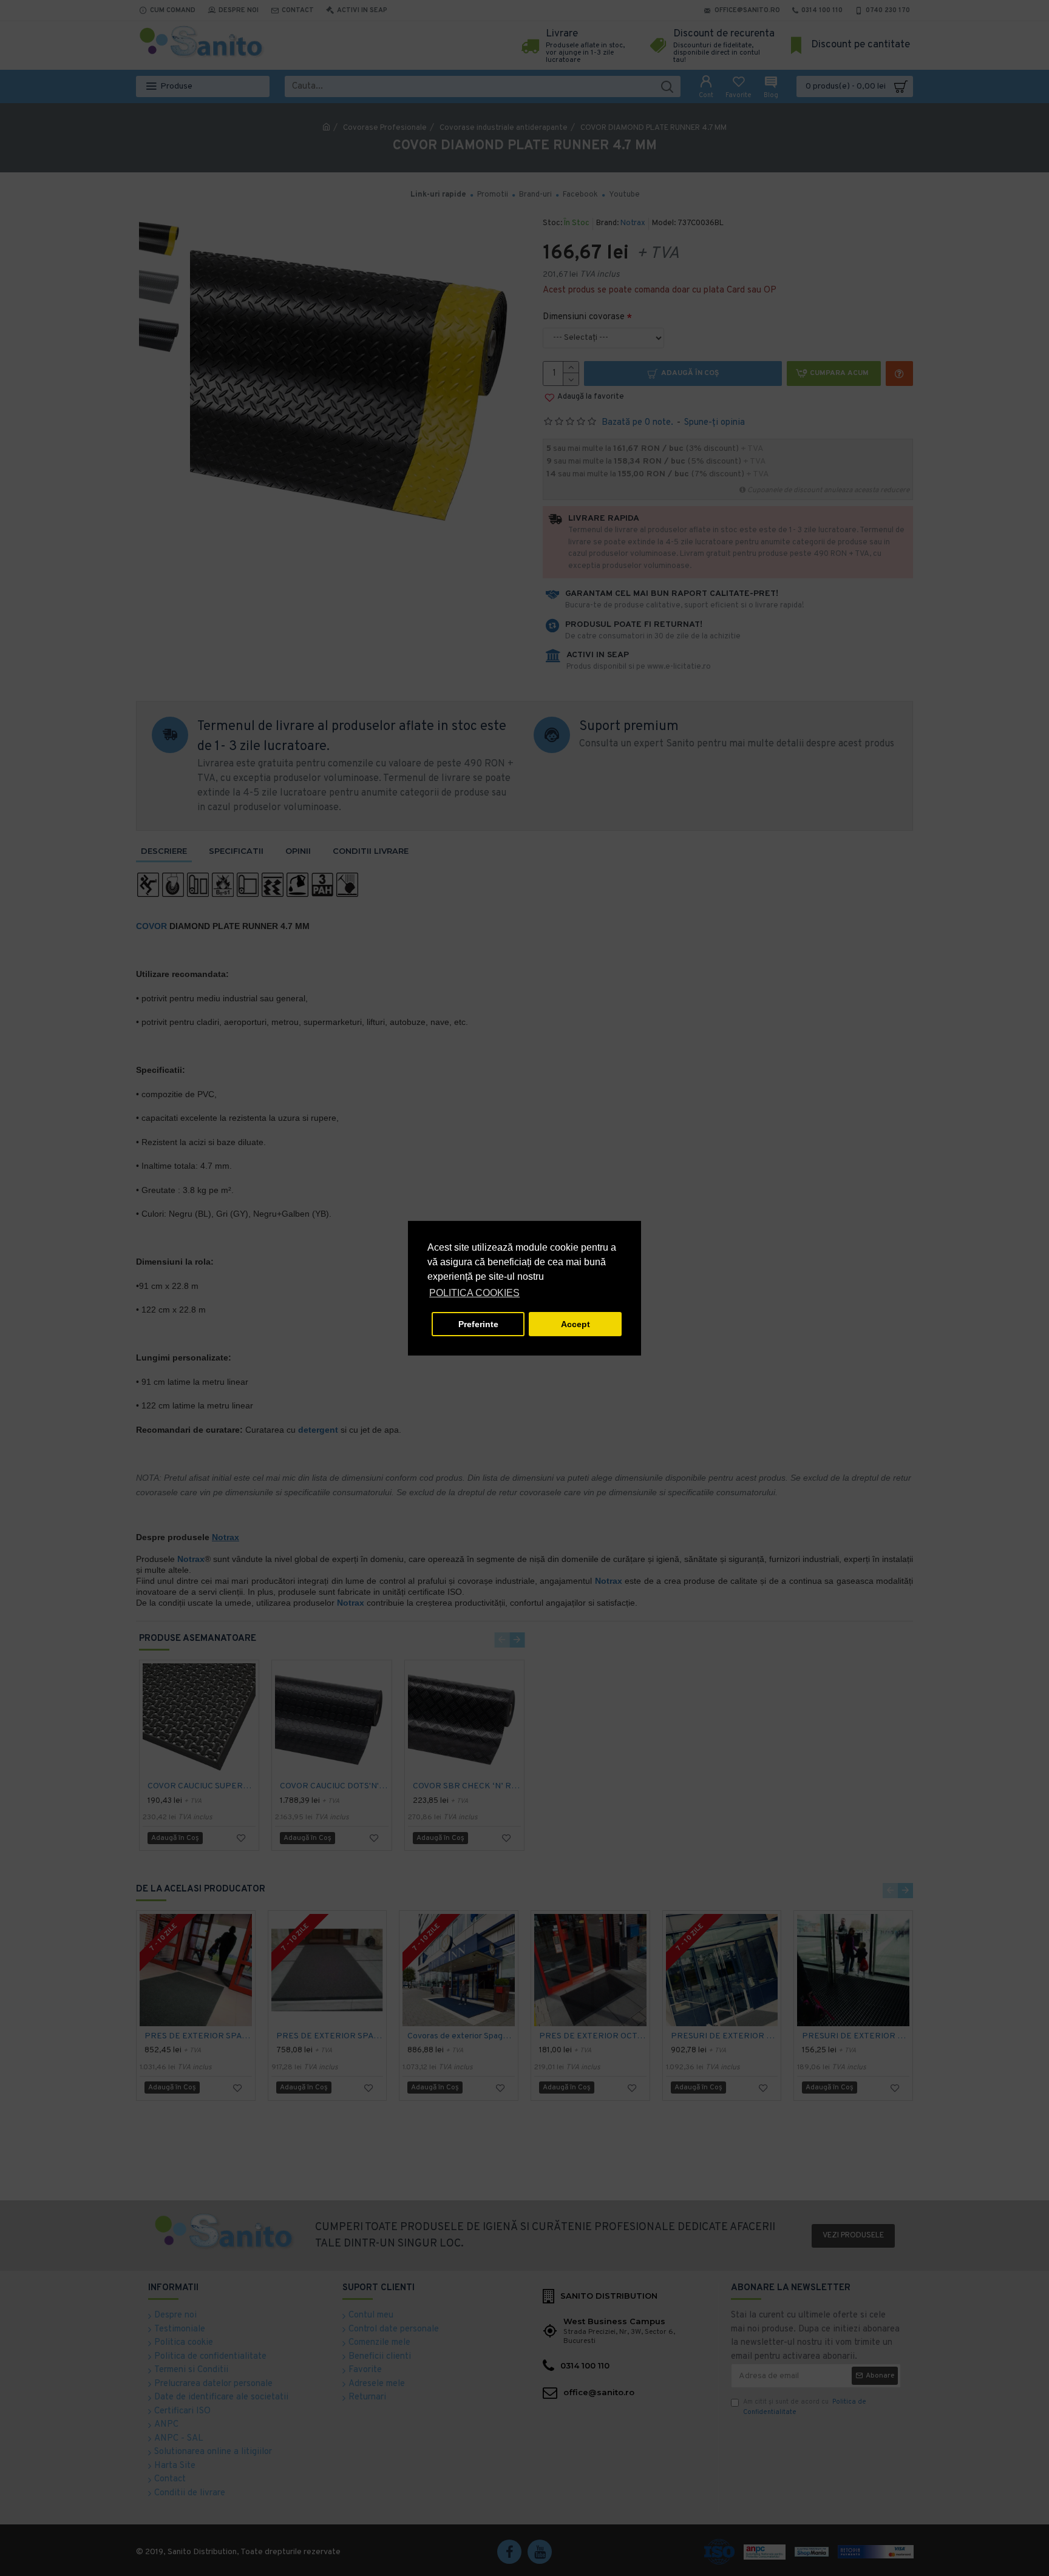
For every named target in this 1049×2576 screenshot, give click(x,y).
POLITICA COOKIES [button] (474, 1293)
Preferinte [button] (478, 1324)
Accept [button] (575, 1324)
